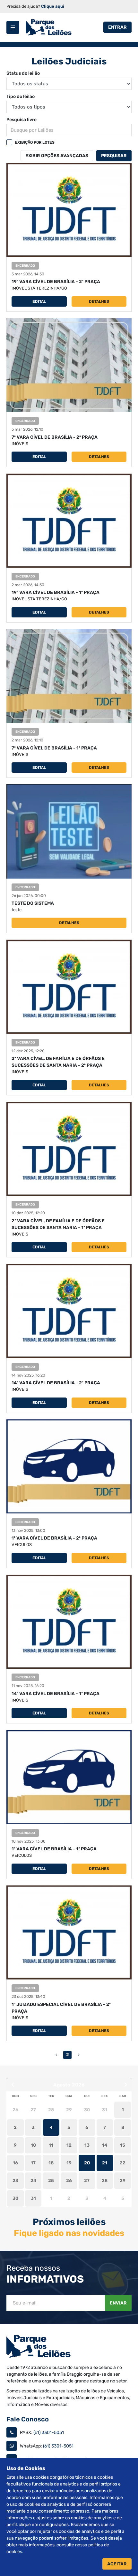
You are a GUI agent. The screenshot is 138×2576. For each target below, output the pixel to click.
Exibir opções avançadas (57, 156)
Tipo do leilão (21, 96)
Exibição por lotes (35, 142)
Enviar (118, 2303)
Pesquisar (114, 156)
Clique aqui (53, 6)
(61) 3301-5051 (49, 2433)
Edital (39, 301)
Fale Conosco (28, 2419)
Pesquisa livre (22, 120)
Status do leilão (23, 73)
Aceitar (117, 2564)
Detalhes (99, 301)
